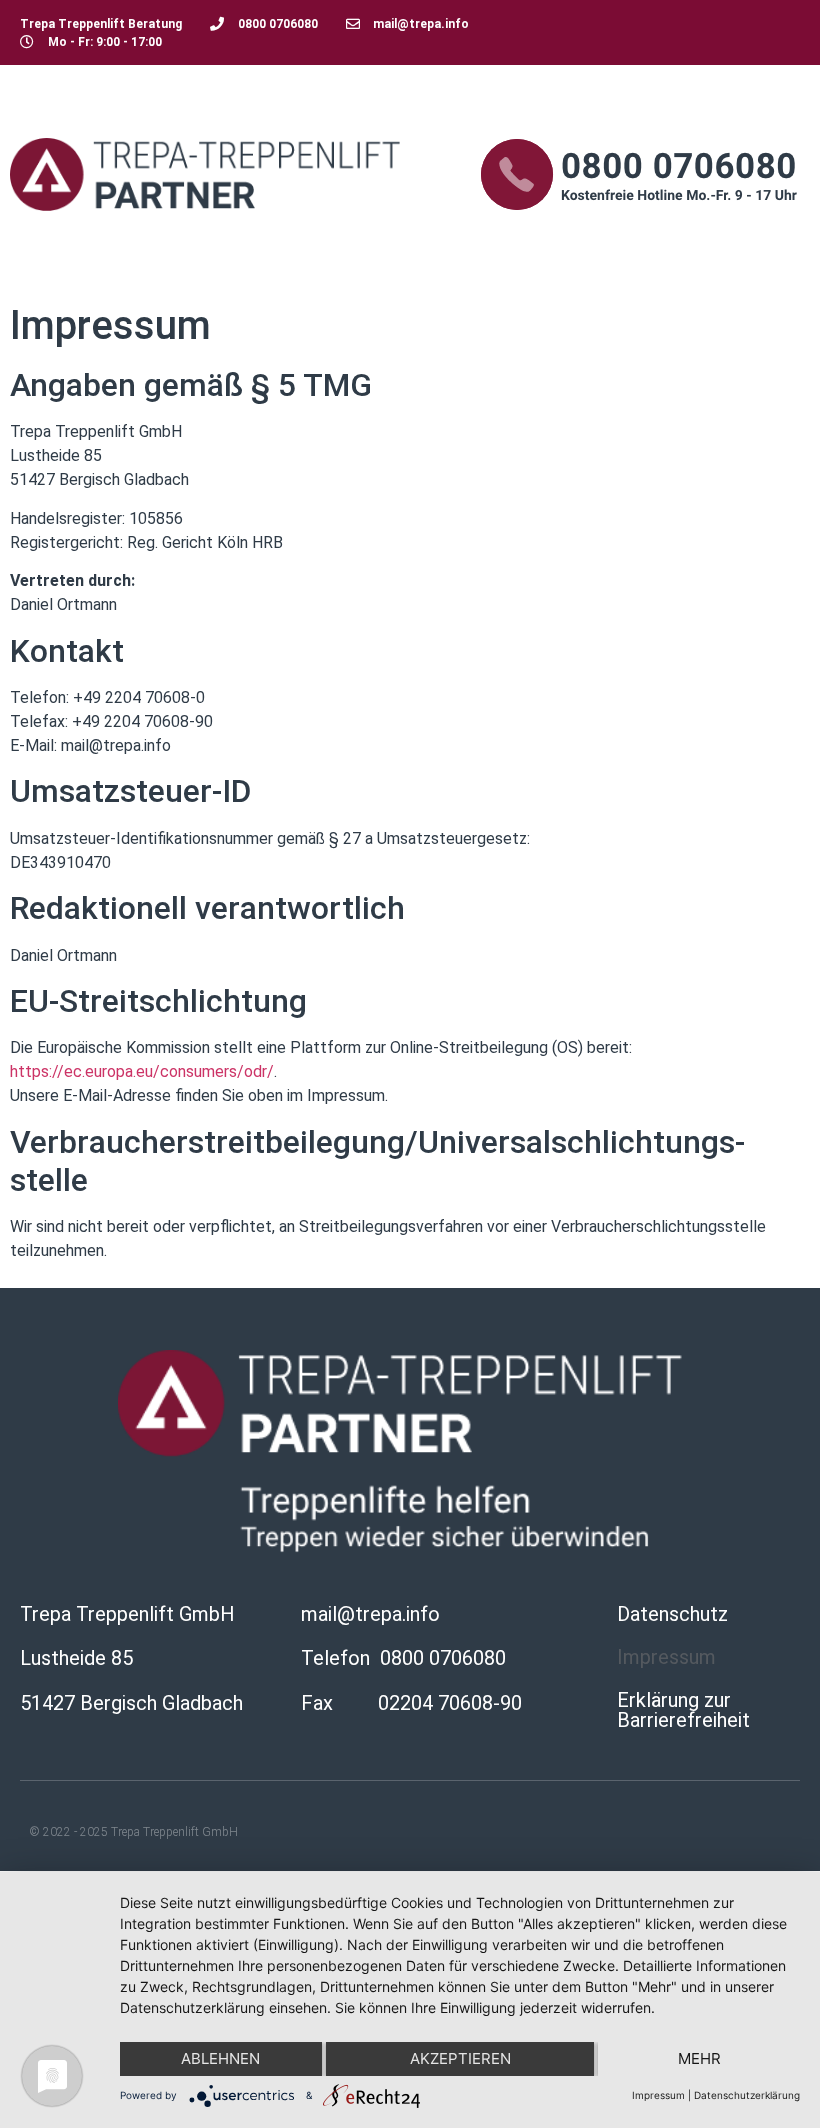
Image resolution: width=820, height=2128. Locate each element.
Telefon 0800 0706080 (403, 1658)
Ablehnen (220, 2058)
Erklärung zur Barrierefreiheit (683, 1710)
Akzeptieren (460, 2058)
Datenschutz (672, 1614)
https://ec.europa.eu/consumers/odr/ (142, 1071)
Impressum (666, 1657)
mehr (699, 2058)
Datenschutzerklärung (747, 2095)
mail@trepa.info (370, 1614)
